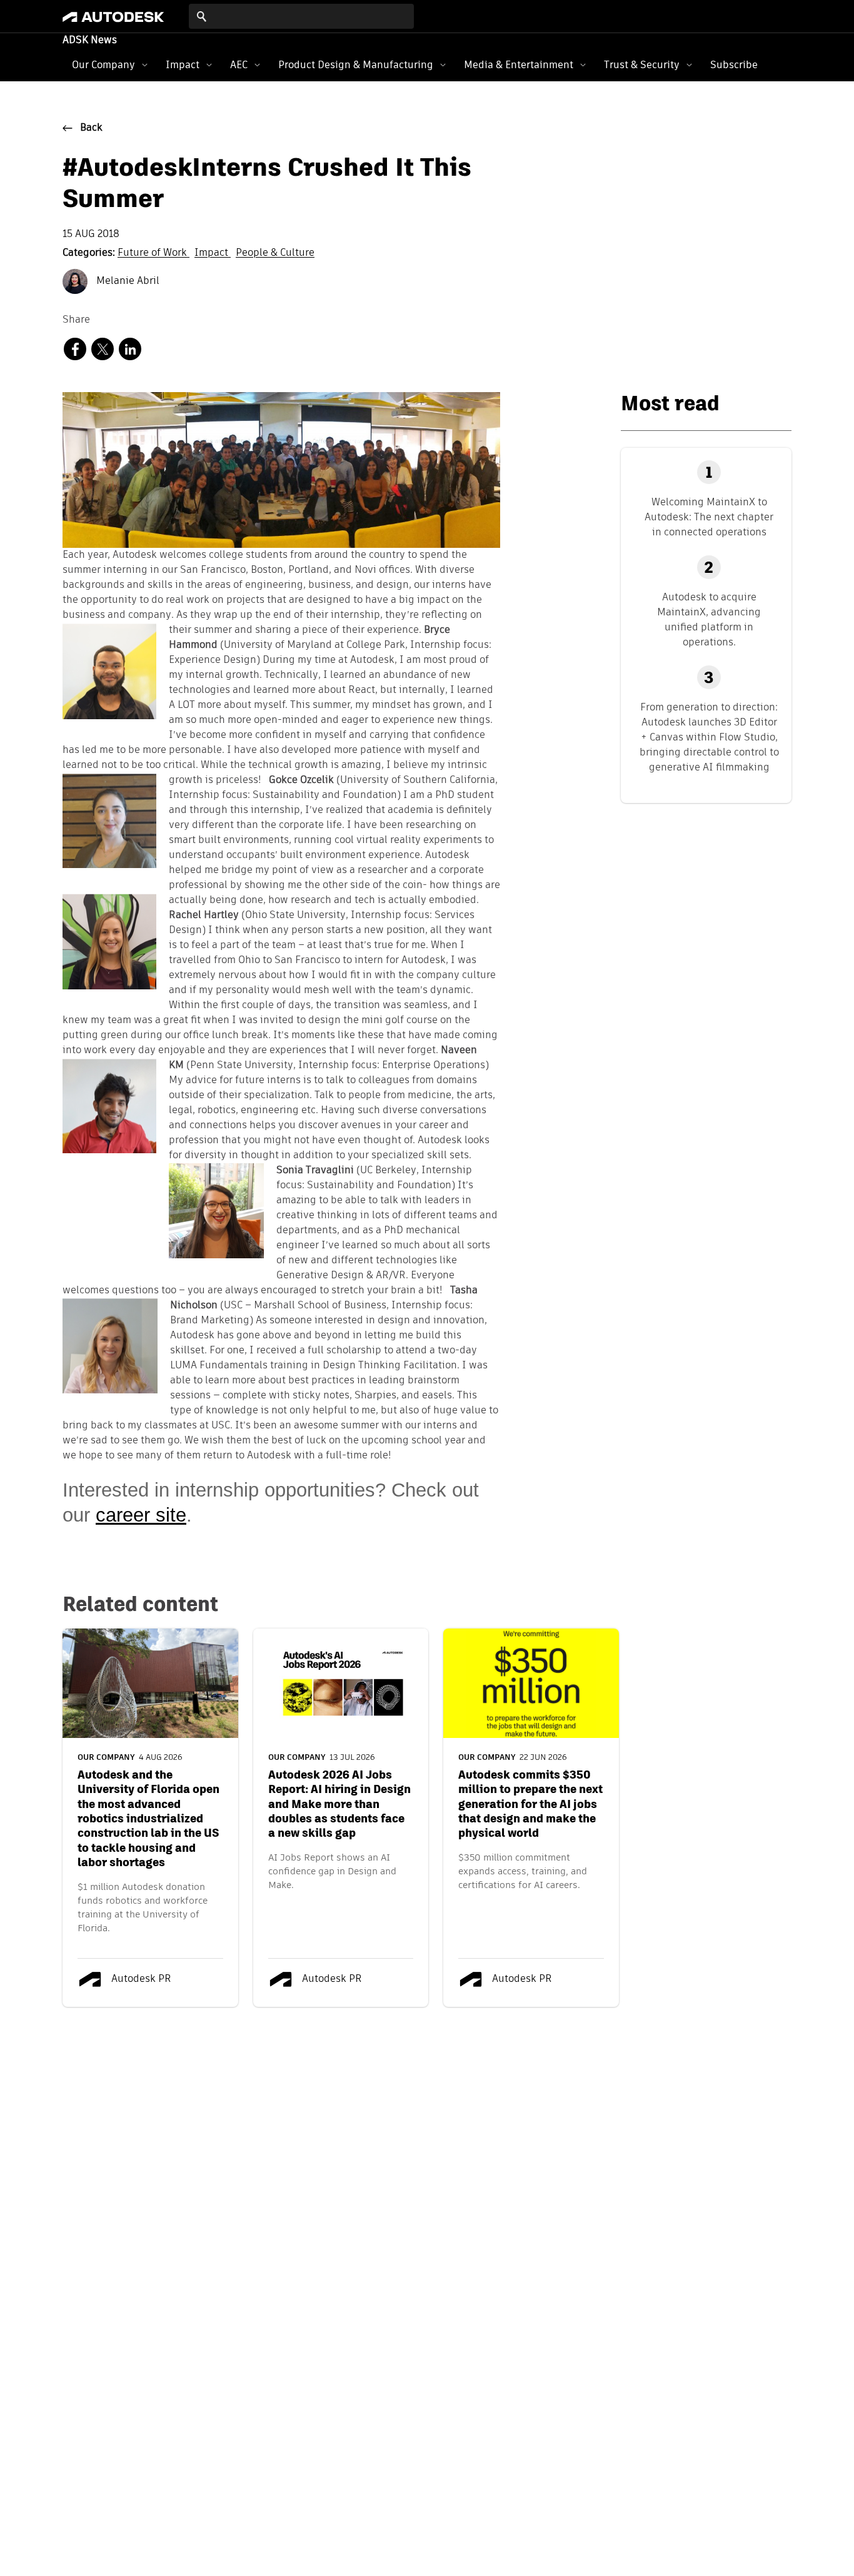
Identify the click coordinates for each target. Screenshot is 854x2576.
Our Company (103, 65)
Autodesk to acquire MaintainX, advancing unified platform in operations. (709, 619)
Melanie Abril (127, 281)
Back (91, 128)
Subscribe (734, 65)
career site (141, 1515)
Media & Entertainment (519, 65)
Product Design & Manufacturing (356, 65)
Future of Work (153, 253)
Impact (183, 65)
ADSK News (90, 41)
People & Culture (275, 253)
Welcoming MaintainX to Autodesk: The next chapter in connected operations (709, 517)
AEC (239, 65)
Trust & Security (642, 65)
